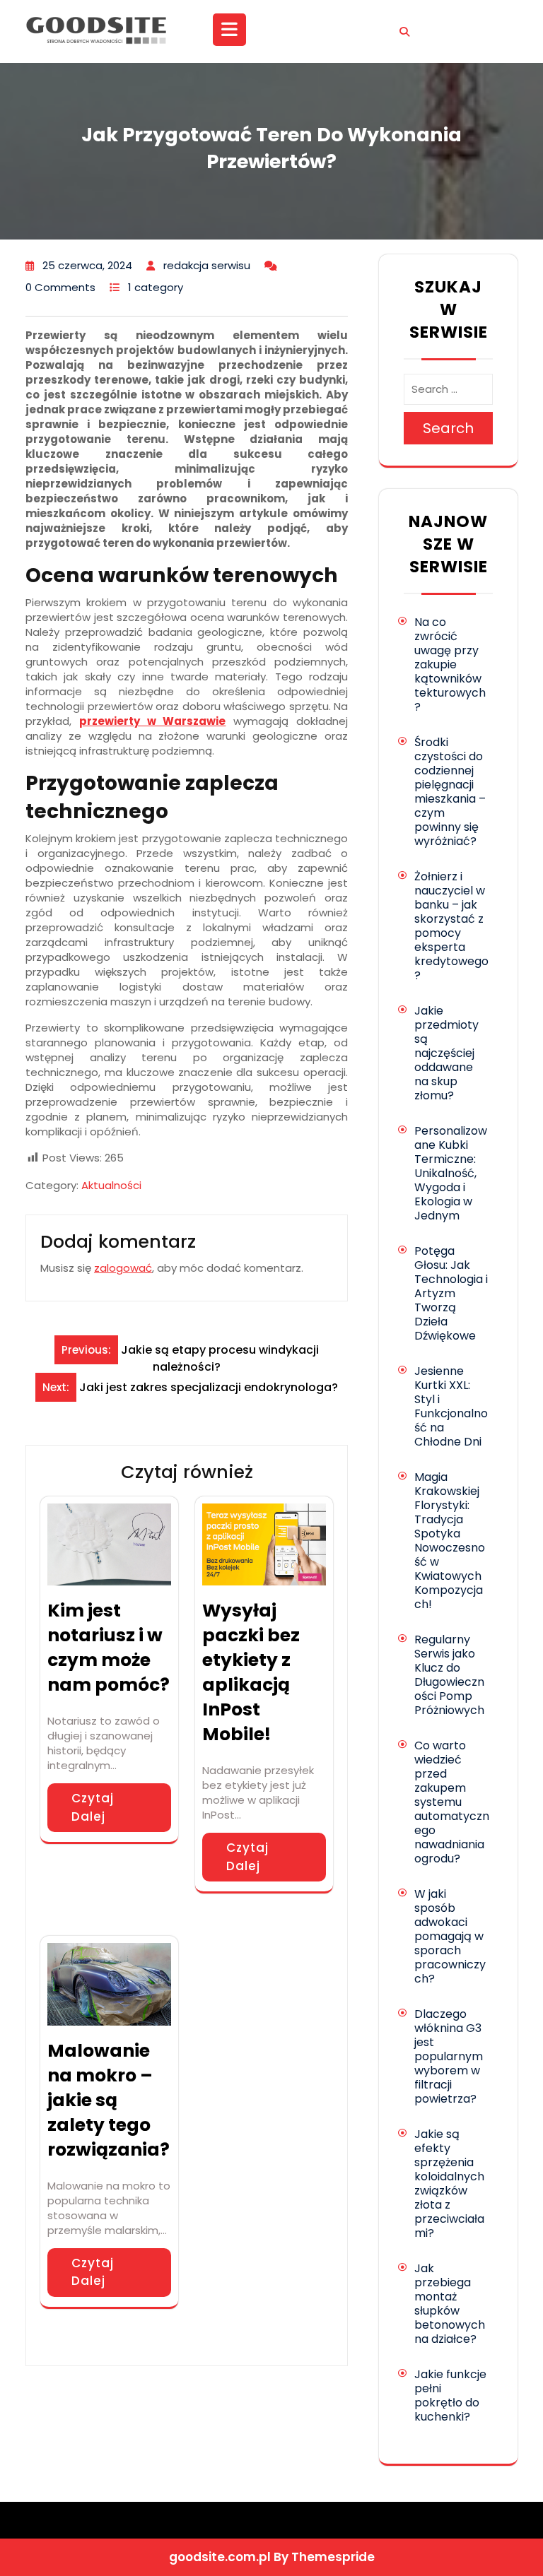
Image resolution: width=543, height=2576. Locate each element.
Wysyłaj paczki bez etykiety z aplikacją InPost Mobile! (251, 1672)
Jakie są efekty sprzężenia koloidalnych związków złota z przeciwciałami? (449, 2184)
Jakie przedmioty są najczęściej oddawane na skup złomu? (446, 1053)
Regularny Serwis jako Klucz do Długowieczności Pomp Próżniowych (449, 1675)
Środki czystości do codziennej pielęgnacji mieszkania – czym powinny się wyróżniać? (450, 792)
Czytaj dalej (93, 1807)
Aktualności (111, 1185)
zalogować (123, 1268)
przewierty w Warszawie (153, 721)
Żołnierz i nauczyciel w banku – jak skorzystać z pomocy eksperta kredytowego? (451, 926)
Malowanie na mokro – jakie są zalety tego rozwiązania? (109, 2100)
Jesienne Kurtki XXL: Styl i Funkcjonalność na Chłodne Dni (451, 1406)
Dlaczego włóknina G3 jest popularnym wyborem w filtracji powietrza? (449, 2056)
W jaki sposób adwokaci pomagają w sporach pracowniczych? (450, 1936)
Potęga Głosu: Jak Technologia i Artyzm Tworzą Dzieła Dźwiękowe (451, 1293)
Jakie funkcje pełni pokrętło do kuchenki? (450, 2395)
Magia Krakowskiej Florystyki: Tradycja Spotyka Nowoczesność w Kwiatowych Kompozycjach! (450, 1541)
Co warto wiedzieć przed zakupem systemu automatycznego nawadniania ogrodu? (452, 1802)
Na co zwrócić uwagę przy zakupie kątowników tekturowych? (450, 664)
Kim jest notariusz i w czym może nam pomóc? (109, 1648)
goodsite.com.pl (220, 2557)
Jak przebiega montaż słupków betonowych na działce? (450, 2304)
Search (448, 428)
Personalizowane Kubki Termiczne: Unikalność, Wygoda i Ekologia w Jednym (451, 1173)
